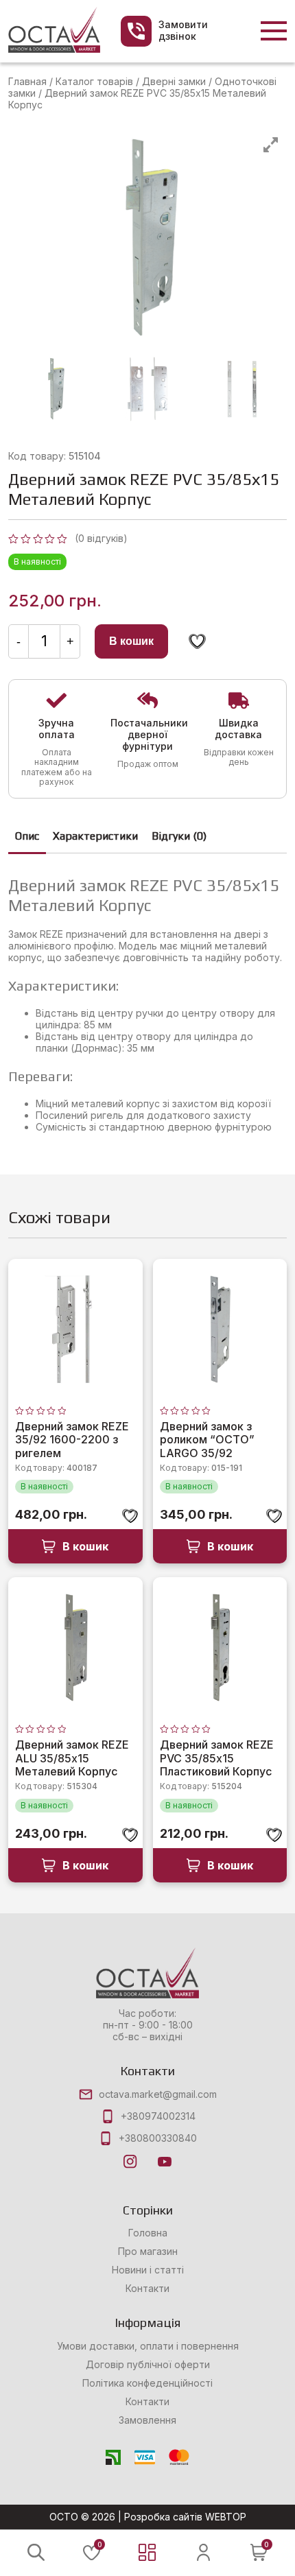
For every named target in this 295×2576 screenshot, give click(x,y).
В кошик (131, 641)
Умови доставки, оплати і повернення (148, 2346)
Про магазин (148, 2252)
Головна (148, 2233)
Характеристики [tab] (95, 836)
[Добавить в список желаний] (197, 641)
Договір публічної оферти (148, 2365)
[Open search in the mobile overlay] (36, 2552)
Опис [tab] (27, 836)
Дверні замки (174, 81)
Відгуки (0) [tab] (179, 836)
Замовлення (147, 2420)
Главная (27, 81)
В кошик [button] (85, 1546)
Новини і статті (148, 2270)
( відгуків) (101, 538)
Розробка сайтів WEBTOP (185, 2517)
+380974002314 (158, 2116)
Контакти (147, 2289)
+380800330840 (158, 2138)
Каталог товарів (94, 81)
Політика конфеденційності (147, 2383)
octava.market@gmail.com (158, 2094)
